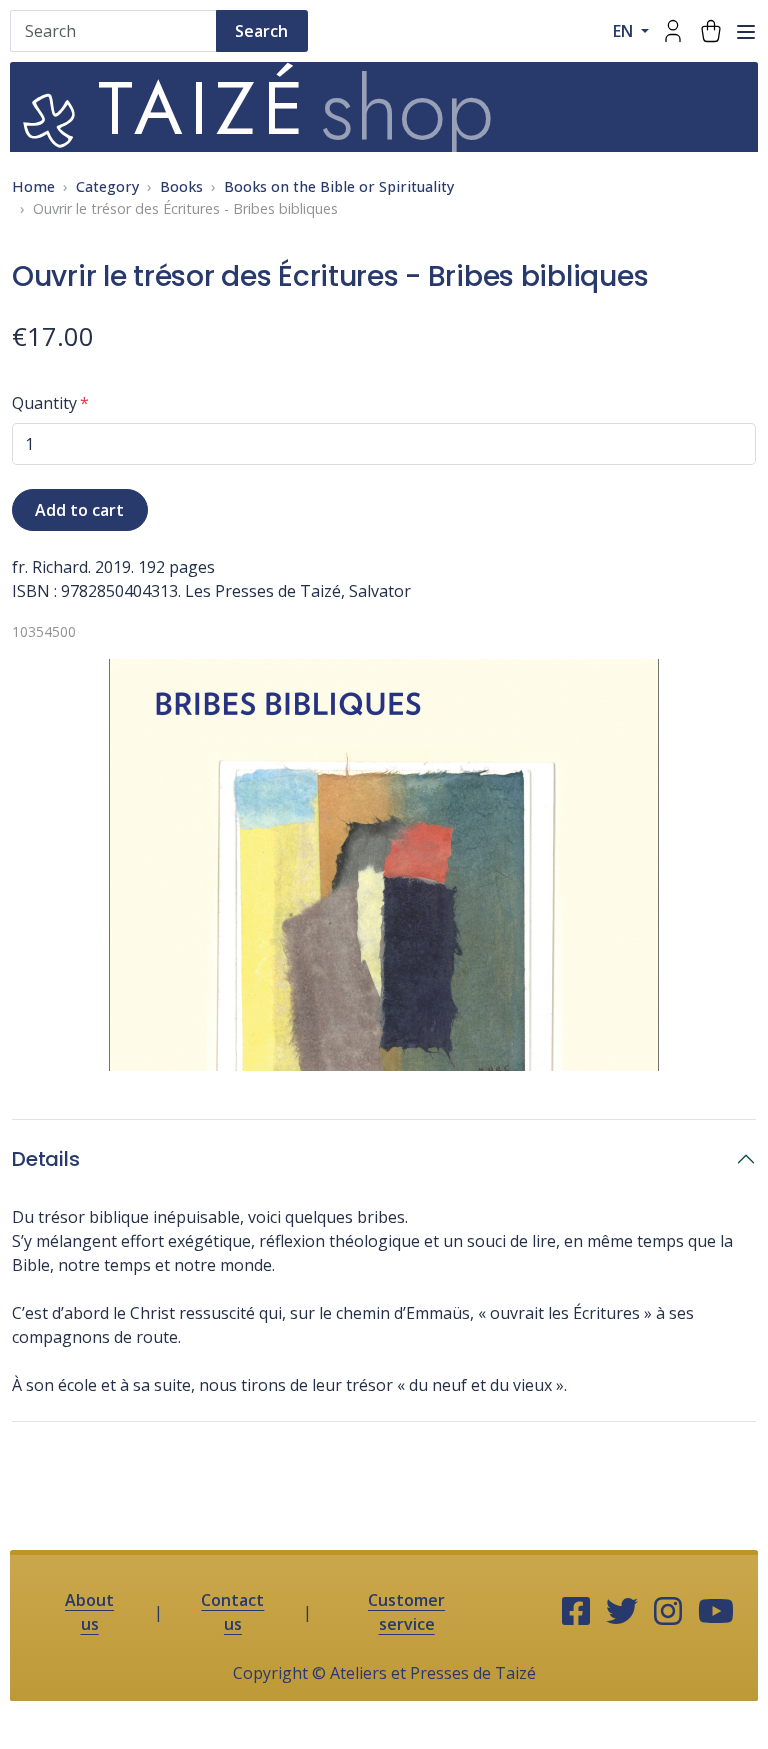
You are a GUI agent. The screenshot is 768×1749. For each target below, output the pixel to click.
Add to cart (79, 510)
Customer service (406, 1612)
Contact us (232, 1612)
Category (107, 186)
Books (181, 186)
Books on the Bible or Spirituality (339, 186)
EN (625, 31)
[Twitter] (622, 1612)
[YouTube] (716, 1612)
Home (33, 186)
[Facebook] (576, 1612)
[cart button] (711, 31)
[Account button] (673, 31)
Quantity (44, 403)
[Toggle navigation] (746, 32)
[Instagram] (668, 1612)
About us (89, 1612)
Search (261, 31)
